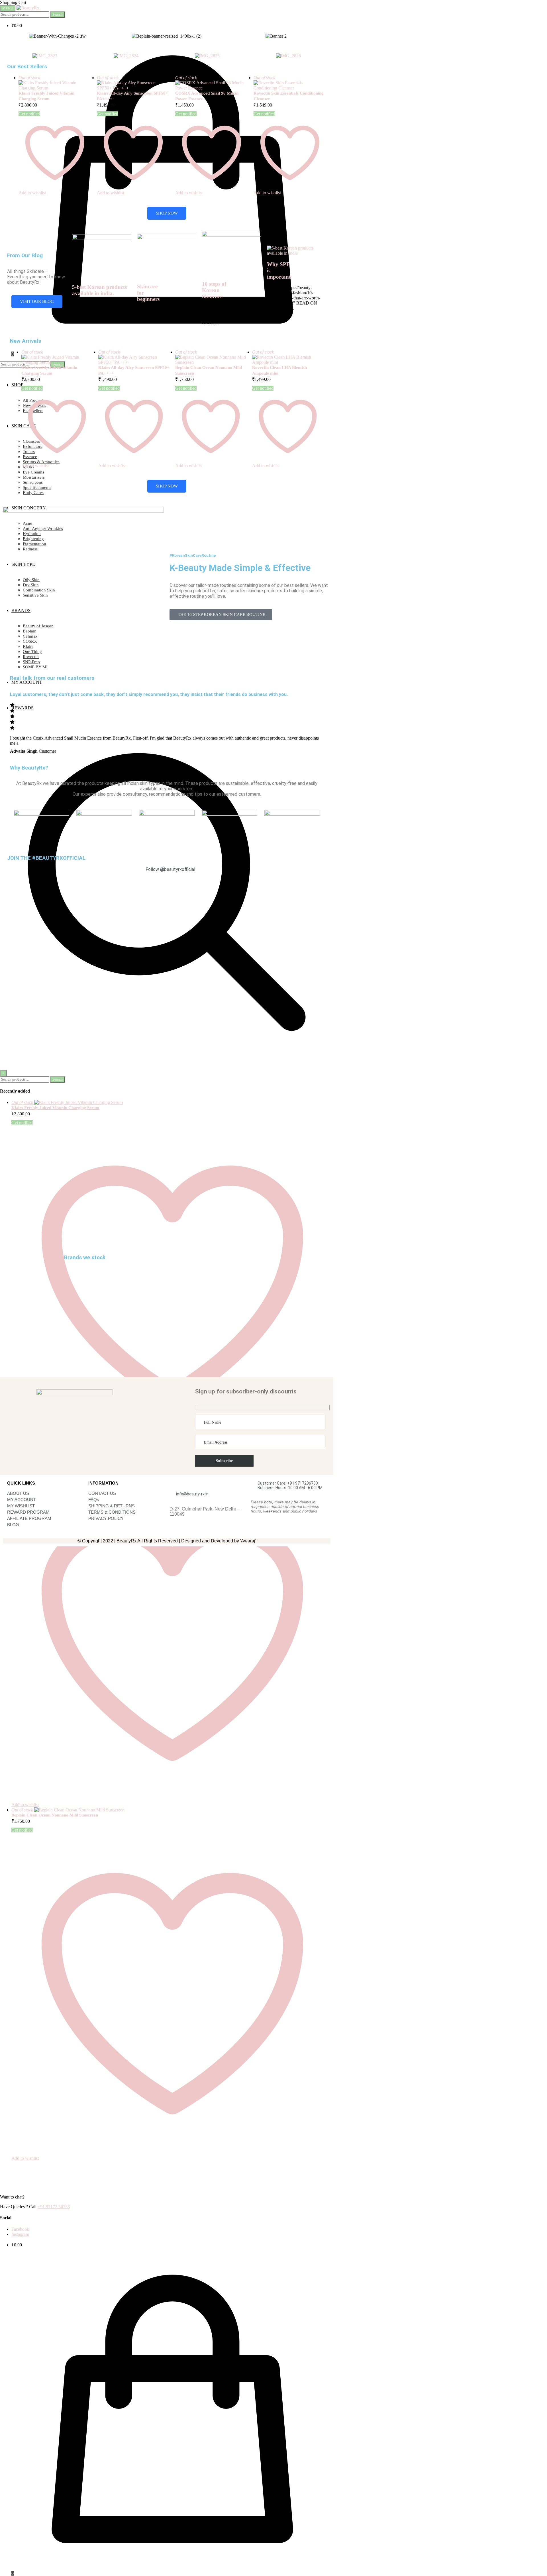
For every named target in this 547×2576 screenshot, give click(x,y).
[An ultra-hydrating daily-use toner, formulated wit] (304, 945)
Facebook (20, 2229)
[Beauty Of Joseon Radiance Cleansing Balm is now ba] (249, 976)
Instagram (20, 2234)
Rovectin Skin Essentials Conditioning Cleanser (289, 96)
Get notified (22, 1830)
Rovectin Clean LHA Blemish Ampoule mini (279, 370)
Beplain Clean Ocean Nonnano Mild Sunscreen (55, 1815)
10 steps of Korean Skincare (214, 290)
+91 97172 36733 (54, 2207)
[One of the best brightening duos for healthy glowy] (139, 1015)
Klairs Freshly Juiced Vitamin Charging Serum (46, 96)
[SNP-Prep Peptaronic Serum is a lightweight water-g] (194, 997)
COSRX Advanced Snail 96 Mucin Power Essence (207, 96)
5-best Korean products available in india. (99, 290)
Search (58, 14)
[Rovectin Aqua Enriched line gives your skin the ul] (29, 986)
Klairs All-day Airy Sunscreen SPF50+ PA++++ (132, 96)
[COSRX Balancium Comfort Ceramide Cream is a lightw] (84, 1061)
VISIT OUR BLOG (37, 301)
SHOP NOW (167, 213)
